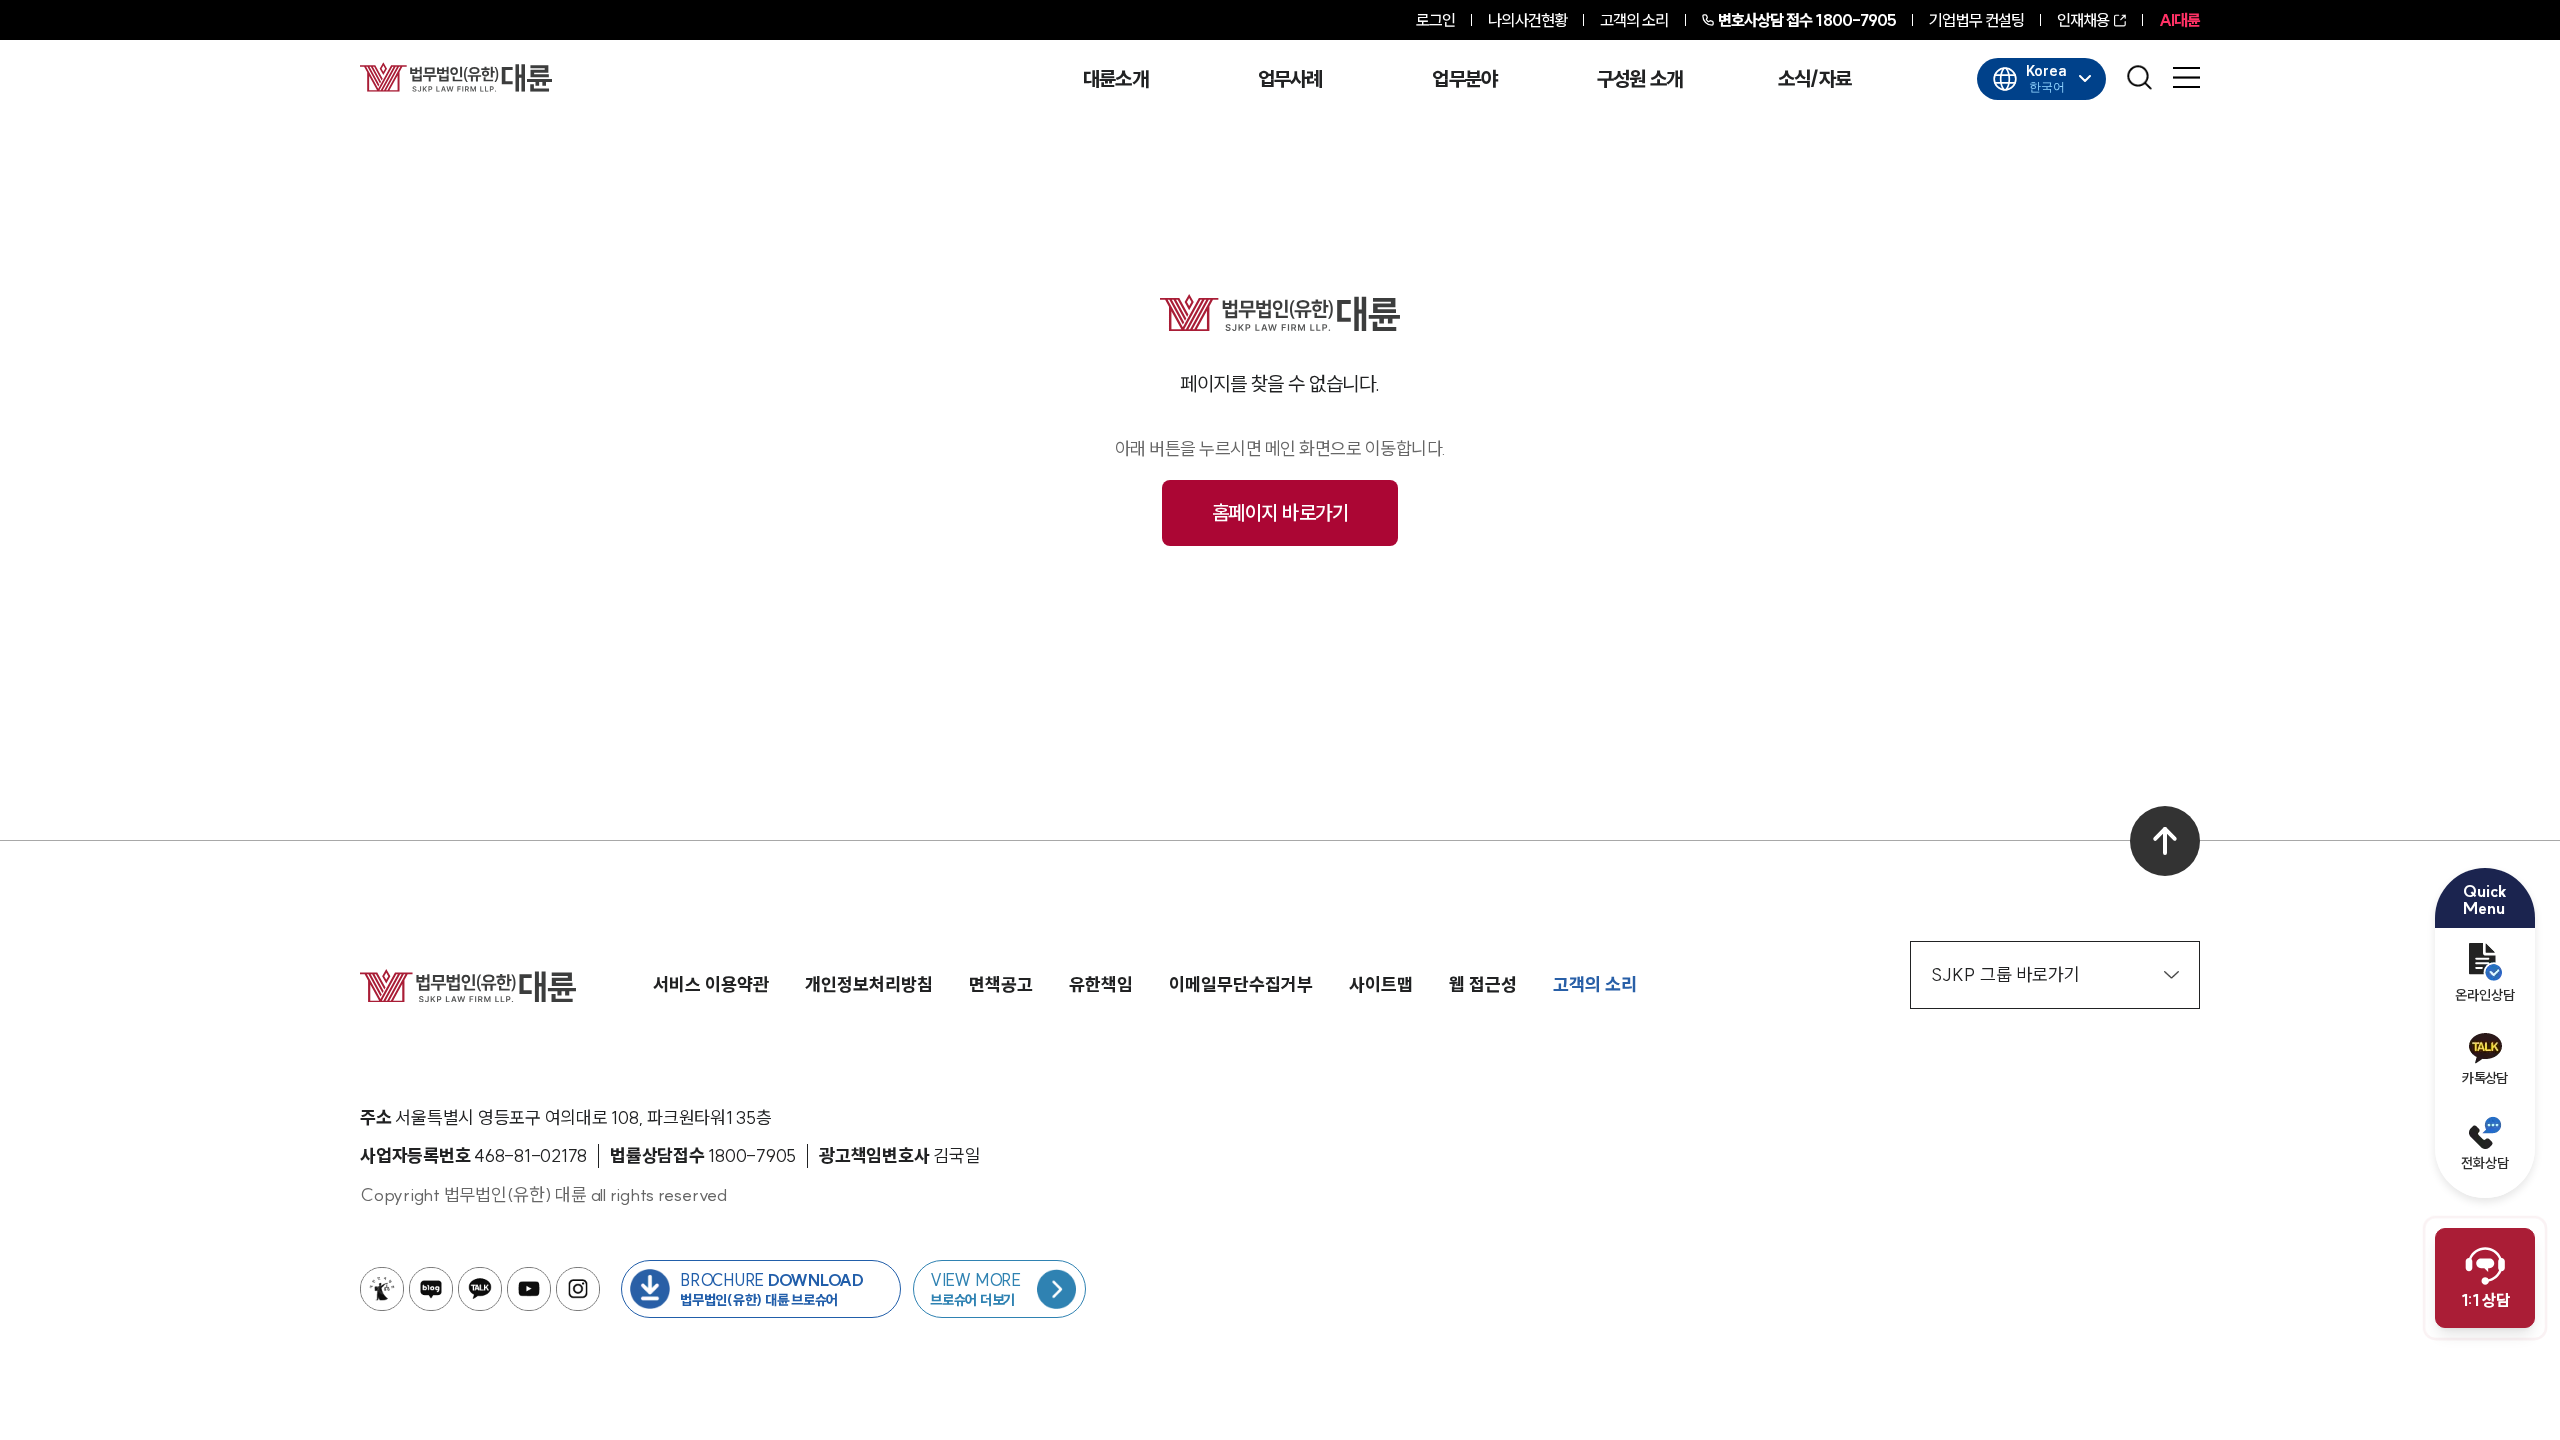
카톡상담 (2484, 1078)
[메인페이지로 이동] (456, 77)
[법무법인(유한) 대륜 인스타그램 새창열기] (578, 1289)
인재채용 (2083, 20)
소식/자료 (1815, 79)
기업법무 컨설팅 (1976, 20)
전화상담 (2485, 1163)
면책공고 (1001, 984)
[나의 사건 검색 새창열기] (382, 1289)
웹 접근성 (1483, 984)
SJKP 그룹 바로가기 (2005, 974)
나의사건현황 (1527, 20)
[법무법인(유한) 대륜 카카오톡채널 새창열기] (480, 1289)
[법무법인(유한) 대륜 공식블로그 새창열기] (431, 1289)
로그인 (1435, 20)
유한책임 (1101, 984)
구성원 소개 (1640, 79)
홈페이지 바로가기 (1280, 512)
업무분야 (1464, 79)
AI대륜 (2179, 20)
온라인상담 (2485, 995)
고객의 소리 (1634, 20)
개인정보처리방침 (869, 984)
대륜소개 (1115, 79)
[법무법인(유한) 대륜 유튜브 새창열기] (529, 1289)
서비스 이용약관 (711, 984)
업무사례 (1290, 79)
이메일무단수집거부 (1241, 984)
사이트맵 (1381, 984)
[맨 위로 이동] (2165, 841)
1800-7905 (1807, 20)
